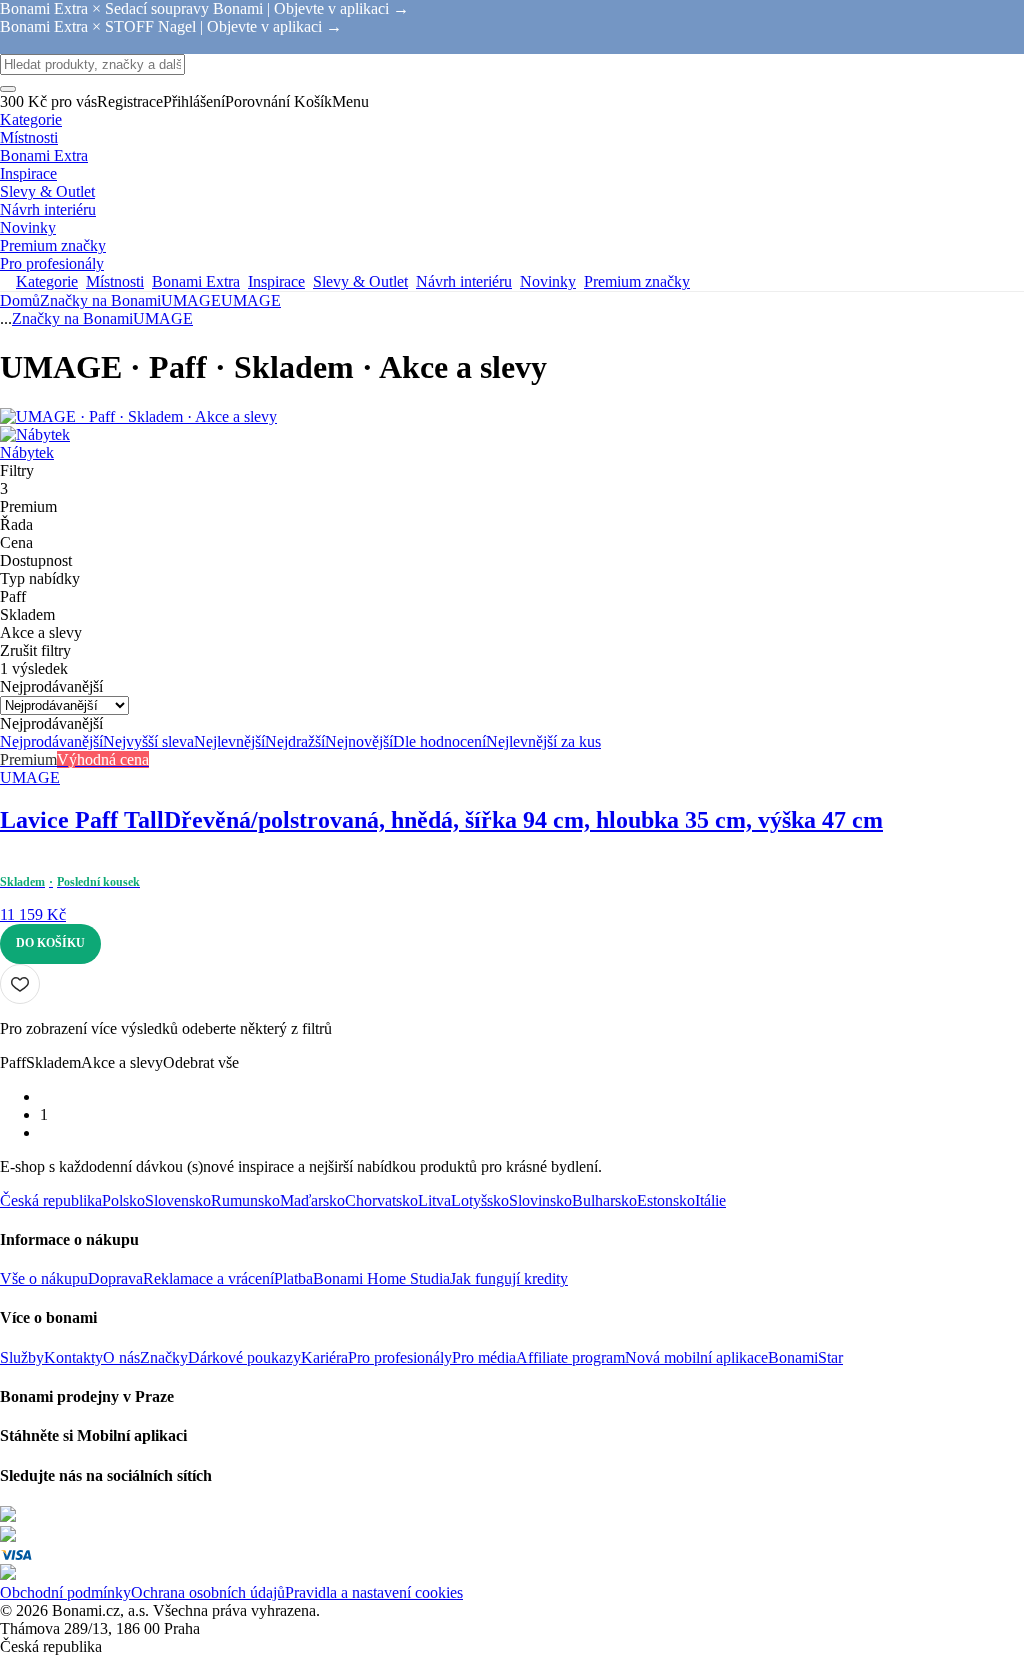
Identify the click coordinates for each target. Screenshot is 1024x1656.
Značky (164, 1357)
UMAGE (251, 300)
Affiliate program (570, 1357)
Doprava (115, 1278)
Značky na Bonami (100, 300)
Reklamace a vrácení (208, 1278)
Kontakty (73, 1357)
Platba (293, 1278)
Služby (22, 1357)
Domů (20, 300)
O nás (121, 1357)
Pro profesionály (400, 1357)
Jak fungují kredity (509, 1278)
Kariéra (324, 1357)
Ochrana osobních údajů (208, 1592)
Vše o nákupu (44, 1278)
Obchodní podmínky (65, 1592)
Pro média (484, 1357)
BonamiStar (805, 1357)
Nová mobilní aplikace (696, 1357)
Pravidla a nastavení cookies (374, 1592)
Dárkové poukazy (244, 1357)
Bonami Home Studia (381, 1278)
